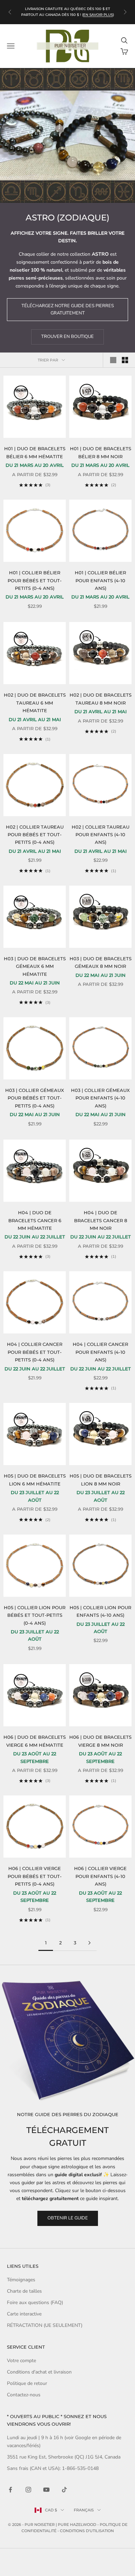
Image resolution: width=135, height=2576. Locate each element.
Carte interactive (24, 2314)
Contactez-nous (24, 2395)
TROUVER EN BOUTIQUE (67, 337)
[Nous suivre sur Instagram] (28, 2490)
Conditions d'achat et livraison (39, 2372)
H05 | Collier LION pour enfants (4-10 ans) (100, 1611)
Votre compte (21, 2361)
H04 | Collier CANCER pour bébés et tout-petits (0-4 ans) (35, 1352)
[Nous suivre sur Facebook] (10, 2490)
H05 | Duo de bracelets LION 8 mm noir (101, 1480)
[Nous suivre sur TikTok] (64, 2490)
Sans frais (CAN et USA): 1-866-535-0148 (53, 2468)
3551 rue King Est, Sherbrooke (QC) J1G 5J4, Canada (64, 2457)
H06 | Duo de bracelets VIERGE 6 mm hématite (35, 1741)
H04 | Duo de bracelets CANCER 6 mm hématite (35, 1220)
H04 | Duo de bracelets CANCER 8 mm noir (101, 1220)
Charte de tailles (24, 2291)
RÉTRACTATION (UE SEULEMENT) (45, 2325)
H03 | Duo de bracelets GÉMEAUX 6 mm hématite (35, 966)
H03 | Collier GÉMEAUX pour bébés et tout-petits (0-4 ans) (35, 1098)
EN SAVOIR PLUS (98, 15)
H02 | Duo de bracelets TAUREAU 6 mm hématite (35, 703)
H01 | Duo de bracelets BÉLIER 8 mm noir (101, 452)
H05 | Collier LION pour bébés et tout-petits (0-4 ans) (35, 1615)
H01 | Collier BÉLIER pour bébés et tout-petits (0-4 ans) (35, 580)
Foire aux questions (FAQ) (35, 2303)
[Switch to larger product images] (113, 360)
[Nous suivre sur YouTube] (46, 2490)
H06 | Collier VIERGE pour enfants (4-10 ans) (100, 1876)
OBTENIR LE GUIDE (68, 2218)
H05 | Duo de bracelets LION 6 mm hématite (35, 1480)
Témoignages (21, 2280)
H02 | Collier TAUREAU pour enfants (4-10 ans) (101, 835)
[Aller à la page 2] (89, 1943)
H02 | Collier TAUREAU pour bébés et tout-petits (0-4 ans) (35, 835)
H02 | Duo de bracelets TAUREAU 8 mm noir (101, 699)
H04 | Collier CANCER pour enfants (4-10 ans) (100, 1352)
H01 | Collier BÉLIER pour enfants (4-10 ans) (100, 580)
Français (84, 2510)
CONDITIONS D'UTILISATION (87, 2531)
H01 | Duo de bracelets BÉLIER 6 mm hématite (35, 452)
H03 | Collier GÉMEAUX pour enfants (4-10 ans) (100, 1098)
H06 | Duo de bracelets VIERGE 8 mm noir (100, 1741)
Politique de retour (27, 2383)
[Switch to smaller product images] (125, 360)
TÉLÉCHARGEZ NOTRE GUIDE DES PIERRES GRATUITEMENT (68, 309)
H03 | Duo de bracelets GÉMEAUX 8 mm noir (101, 962)
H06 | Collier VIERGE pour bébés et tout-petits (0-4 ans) (35, 1876)
